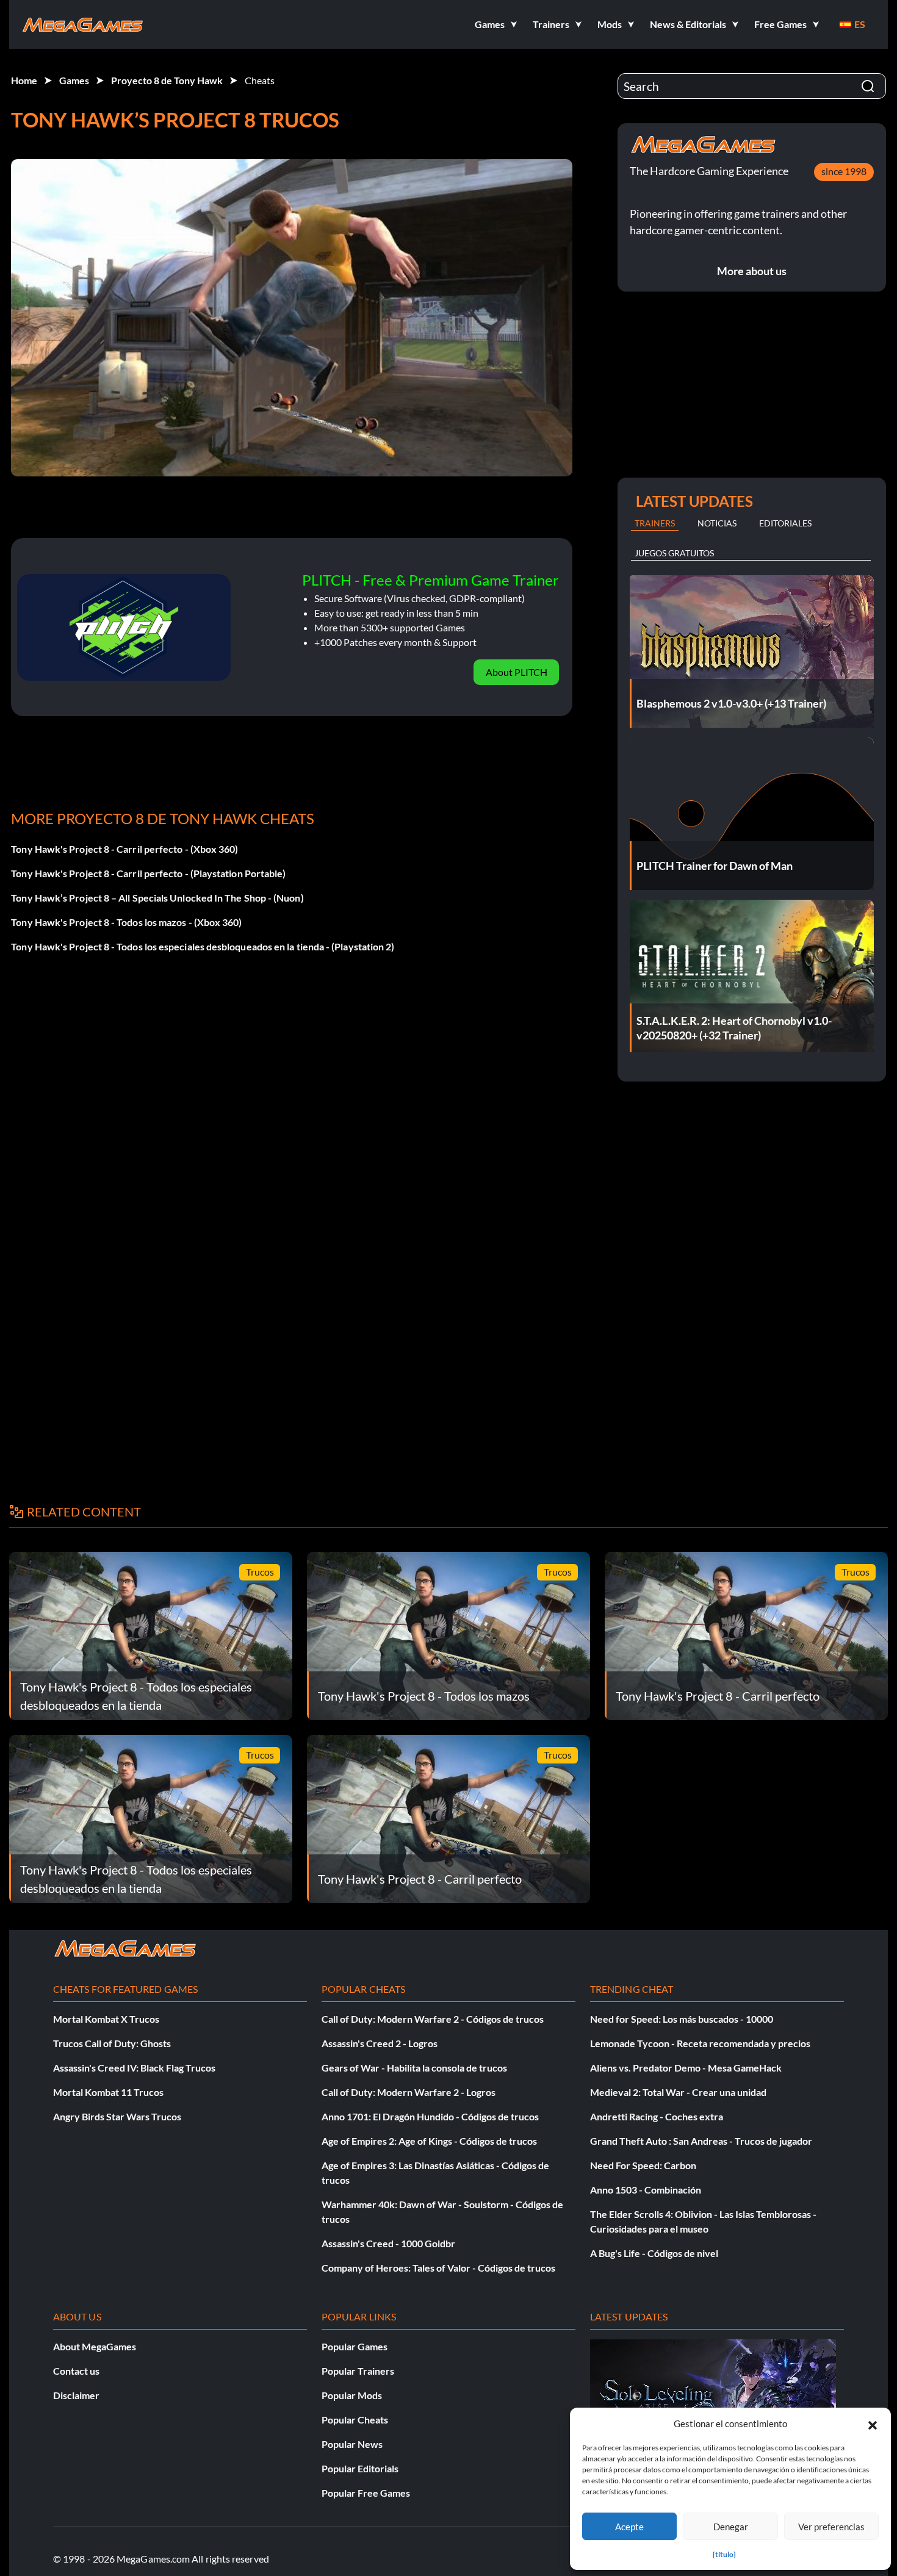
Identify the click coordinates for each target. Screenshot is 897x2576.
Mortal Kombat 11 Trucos (108, 2092)
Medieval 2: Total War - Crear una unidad (678, 2092)
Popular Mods (352, 2395)
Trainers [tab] (655, 523)
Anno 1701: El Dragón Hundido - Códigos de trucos (430, 2116)
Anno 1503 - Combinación (646, 2190)
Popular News (352, 2444)
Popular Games (355, 2346)
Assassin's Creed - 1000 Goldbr (388, 2243)
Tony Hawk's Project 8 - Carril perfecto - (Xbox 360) (124, 849)
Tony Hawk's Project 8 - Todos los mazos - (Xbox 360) (126, 922)
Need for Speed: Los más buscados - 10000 (682, 2019)
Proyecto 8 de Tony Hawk (167, 80)
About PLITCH (517, 672)
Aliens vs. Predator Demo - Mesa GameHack (686, 2068)
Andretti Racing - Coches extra (657, 2116)
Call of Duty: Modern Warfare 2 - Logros (409, 2092)
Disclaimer (76, 2395)
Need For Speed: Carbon (643, 2165)
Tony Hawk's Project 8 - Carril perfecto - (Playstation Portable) (148, 873)
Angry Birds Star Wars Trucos (117, 2116)
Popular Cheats (355, 2420)
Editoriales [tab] (785, 523)
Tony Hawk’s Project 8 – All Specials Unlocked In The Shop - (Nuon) (157, 898)
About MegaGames (95, 2346)
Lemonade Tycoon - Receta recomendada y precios (700, 2043)
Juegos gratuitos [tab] (674, 553)
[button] (873, 2424)
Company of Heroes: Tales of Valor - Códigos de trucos (438, 2268)
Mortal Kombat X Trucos (106, 2019)
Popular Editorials (360, 2468)
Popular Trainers (358, 2371)
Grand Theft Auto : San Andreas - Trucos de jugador (701, 2141)
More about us (752, 271)
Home (24, 80)
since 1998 (844, 171)
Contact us (76, 2371)
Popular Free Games (366, 2493)
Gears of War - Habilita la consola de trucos (414, 2068)
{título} (724, 2554)
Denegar (731, 2527)
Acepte (629, 2527)
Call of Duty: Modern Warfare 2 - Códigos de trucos (433, 2019)
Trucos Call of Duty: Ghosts (112, 2043)
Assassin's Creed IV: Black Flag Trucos (134, 2068)
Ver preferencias (831, 2527)
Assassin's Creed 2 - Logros (380, 2043)
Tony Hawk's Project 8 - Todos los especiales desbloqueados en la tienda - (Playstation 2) (203, 946)
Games (74, 80)
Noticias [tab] (717, 523)
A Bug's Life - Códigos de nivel (654, 2253)
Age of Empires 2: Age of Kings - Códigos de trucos (429, 2141)
